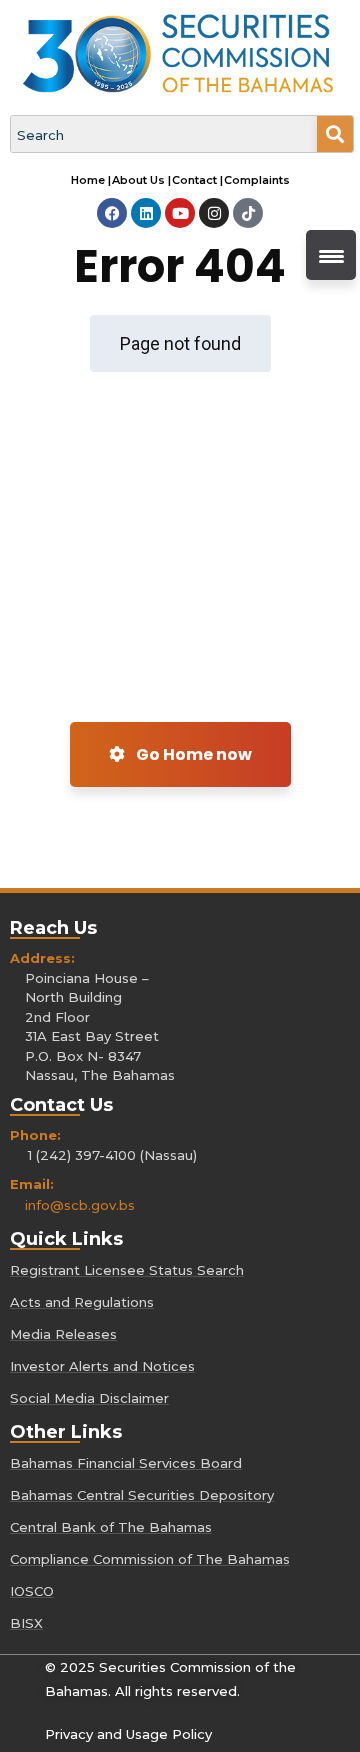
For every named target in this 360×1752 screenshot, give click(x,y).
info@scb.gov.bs (80, 1205)
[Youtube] (180, 213)
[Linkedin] (146, 213)
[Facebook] (112, 213)
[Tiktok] (248, 213)
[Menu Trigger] (331, 255)
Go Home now (192, 754)
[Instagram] (214, 213)
